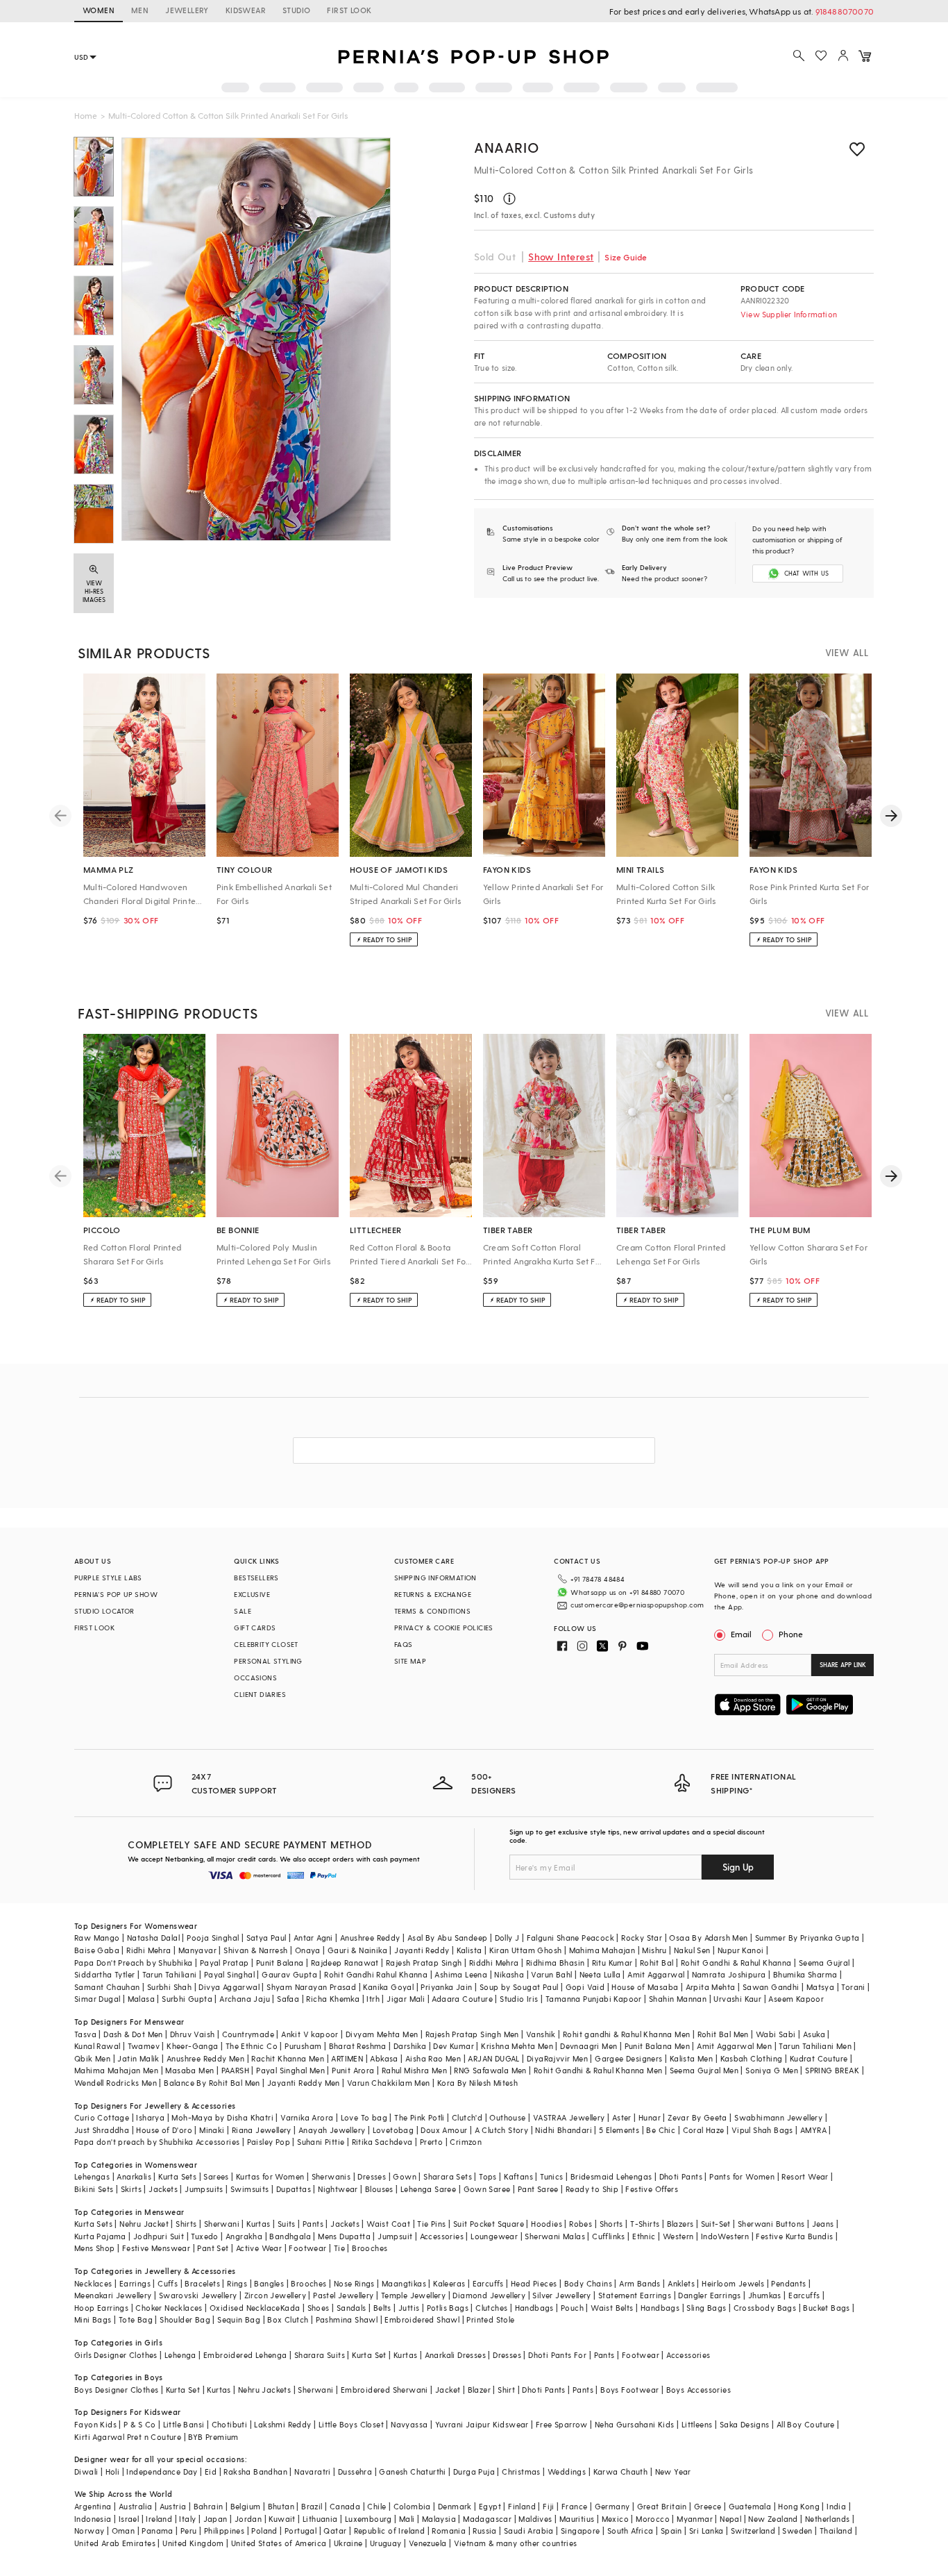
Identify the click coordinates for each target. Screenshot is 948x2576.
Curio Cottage (102, 2117)
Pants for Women (742, 2176)
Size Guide (626, 257)
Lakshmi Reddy (282, 2424)
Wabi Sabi (776, 2034)
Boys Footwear (629, 2390)
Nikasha (509, 1974)
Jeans (823, 2224)
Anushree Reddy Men (205, 2058)
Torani (853, 1987)
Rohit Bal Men (723, 2034)
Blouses (379, 2189)
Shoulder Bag (185, 2319)
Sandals (352, 2308)
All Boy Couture (806, 2424)
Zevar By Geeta (697, 2117)
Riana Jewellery (262, 2130)
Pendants (788, 2283)
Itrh (373, 1999)
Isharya (150, 2117)
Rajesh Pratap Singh (424, 1963)
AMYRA (813, 2130)
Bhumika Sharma (805, 1974)
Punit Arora (353, 2070)
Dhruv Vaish (192, 2034)
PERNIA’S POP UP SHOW (116, 1594)
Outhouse (507, 2117)
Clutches (491, 2308)
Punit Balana (280, 1963)
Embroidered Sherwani (384, 2390)
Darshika (410, 2046)
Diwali (86, 2472)
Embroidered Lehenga (245, 2355)
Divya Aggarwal (229, 1987)
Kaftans (518, 2176)
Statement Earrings (635, 2295)
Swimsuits (250, 2189)
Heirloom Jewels (733, 2283)
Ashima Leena (461, 1974)
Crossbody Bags (765, 2308)
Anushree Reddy (370, 1938)
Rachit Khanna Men (288, 2058)
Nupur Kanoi (740, 1950)
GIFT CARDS (255, 1628)
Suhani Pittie (321, 2142)
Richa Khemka (333, 1999)
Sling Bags (706, 2308)
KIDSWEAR (246, 10)
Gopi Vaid (585, 1987)
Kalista (469, 1950)
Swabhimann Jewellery (778, 2117)
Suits (287, 2224)
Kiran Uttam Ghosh (526, 1950)
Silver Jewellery (561, 2295)
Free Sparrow (562, 2424)
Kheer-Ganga (192, 2046)
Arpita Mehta (711, 1987)
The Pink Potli (420, 2117)
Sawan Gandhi (771, 1987)
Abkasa (384, 2058)
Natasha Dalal (153, 1938)
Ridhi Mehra (149, 1950)
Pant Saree (538, 2189)
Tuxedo (204, 2236)
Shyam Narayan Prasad (311, 1987)
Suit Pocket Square (489, 2224)
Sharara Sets (448, 2176)
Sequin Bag (239, 2319)
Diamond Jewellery (489, 2295)
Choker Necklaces (169, 2308)
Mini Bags (93, 2319)
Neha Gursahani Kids (635, 2424)
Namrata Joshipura (729, 1974)
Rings (237, 2283)
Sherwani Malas (555, 2236)
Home (86, 115)
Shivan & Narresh (255, 1950)
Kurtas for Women (270, 2176)
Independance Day (162, 2472)
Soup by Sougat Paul (519, 1987)
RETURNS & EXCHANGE (433, 1594)
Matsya (820, 1987)
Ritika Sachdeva (382, 2142)
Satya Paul (266, 1938)
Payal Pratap (225, 1963)
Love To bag (364, 2117)
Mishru (654, 1950)
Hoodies (547, 2224)
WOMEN (99, 10)
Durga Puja (474, 2472)
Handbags (534, 2308)
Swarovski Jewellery (198, 2295)
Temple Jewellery (413, 2295)
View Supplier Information (789, 314)
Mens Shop (95, 2248)
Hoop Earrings (101, 2308)
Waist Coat (388, 2224)
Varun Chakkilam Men (389, 2083)
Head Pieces (534, 2283)
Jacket (448, 2390)
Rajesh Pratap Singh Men (472, 2034)
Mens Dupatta (344, 2236)
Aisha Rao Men (433, 2058)
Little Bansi (184, 2424)
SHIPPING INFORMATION (435, 1578)
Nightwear (338, 2189)
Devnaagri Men (589, 2046)
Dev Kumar (454, 2046)
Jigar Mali (406, 1999)
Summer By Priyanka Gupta (807, 1938)
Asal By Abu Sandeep (448, 1938)
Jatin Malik (138, 2058)
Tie (339, 2248)
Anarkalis (134, 2176)
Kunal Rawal (97, 2046)
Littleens (697, 2424)
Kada (290, 2308)
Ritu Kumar (612, 1963)
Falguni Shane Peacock (570, 1938)
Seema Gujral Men (704, 2070)
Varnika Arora (307, 2117)
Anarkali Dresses (455, 2355)
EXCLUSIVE (252, 1594)
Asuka (814, 2034)
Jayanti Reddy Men (304, 2083)
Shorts (611, 2224)
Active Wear (259, 2248)
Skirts (131, 2189)
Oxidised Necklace (245, 2308)
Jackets (163, 2189)
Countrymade (248, 2034)
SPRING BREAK (832, 2070)
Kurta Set (369, 2355)
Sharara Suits (320, 2355)
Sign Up (738, 1867)
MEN (140, 10)
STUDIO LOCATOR (104, 1611)
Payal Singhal (229, 1974)
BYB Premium (213, 2437)
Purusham (303, 2046)
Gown (405, 2176)
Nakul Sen (692, 1950)
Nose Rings (354, 2283)
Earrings (135, 2283)
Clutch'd (467, 2117)
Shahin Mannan (678, 1999)
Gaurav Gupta (289, 1974)
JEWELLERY (187, 10)
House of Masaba (645, 1987)
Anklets (681, 2283)
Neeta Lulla (600, 1974)
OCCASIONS (255, 1678)
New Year (673, 2472)
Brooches (370, 2248)
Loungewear (494, 2236)
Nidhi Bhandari (564, 2130)
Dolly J (507, 1938)
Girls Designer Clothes (116, 2355)
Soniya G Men (772, 2070)
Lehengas (92, 2176)
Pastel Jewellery (343, 2295)
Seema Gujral (824, 1963)
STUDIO (296, 10)
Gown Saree (487, 2189)
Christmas (521, 2472)
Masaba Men (189, 2070)
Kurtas (258, 2224)
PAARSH (235, 2070)
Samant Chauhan (107, 1987)
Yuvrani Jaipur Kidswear (482, 2424)
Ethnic (644, 2236)
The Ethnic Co (252, 2046)
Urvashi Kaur (737, 1999)
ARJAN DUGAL (493, 2058)
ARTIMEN (347, 2058)
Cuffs (168, 2283)
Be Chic (661, 2130)
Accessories (442, 2236)
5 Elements (619, 2130)
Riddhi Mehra (494, 1963)
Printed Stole (490, 2319)
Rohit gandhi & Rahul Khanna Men (626, 2034)
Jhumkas (765, 2295)
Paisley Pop (269, 2142)
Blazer (479, 2390)
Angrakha (244, 2236)
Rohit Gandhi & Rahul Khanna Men (598, 2070)
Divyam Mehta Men (382, 2034)
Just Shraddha (102, 2130)
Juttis (409, 2308)
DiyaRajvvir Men (557, 2058)
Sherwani (222, 2224)
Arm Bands (640, 2283)
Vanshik (541, 2034)
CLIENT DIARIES (260, 1694)
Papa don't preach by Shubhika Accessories (157, 2142)
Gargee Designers (628, 2058)
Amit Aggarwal (656, 1974)
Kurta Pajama (100, 2236)
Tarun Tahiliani (170, 1974)
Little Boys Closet (351, 2424)
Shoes (319, 2308)
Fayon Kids (95, 2424)
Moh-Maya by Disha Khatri (222, 2117)
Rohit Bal (657, 1963)
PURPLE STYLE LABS (108, 1578)
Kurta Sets (177, 2176)
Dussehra (355, 2472)
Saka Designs (745, 2424)
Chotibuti (230, 2424)
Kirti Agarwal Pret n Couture (128, 2437)
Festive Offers (652, 2189)
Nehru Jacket (144, 2224)
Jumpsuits (204, 2189)
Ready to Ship (592, 2189)
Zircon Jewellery (275, 2295)
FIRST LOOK (349, 10)
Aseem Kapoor (796, 1999)
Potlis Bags (448, 2308)
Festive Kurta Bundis (794, 2236)
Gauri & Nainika (357, 1950)
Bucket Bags (826, 2308)
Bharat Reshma (358, 2046)
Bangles (269, 2283)
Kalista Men (691, 2058)
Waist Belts (612, 2308)
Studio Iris (519, 1999)
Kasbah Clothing (752, 2058)
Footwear (307, 2248)
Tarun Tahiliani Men (815, 2046)
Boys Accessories (699, 2390)
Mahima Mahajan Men (116, 2070)
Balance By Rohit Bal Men (212, 2083)
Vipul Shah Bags (762, 2130)
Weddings (567, 2472)
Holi (113, 2472)
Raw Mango (97, 1938)
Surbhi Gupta (187, 1999)
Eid (211, 2472)
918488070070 (845, 11)
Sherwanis (331, 2176)
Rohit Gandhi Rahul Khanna (376, 1974)
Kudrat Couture (819, 2058)
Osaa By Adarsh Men (708, 1938)
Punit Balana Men (657, 2046)
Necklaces (93, 2283)
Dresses (372, 2176)
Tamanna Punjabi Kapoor (594, 1999)
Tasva (85, 2034)
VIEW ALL (847, 652)
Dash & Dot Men (133, 2034)
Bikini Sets (94, 2189)
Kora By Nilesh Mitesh (477, 2083)
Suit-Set (716, 2224)
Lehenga (180, 2355)
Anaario (506, 147)
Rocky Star (642, 1938)
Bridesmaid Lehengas (611, 2176)
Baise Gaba (97, 1950)
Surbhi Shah (169, 1987)
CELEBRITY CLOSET (266, 1644)
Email (741, 1634)
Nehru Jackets (264, 2390)
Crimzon (466, 2142)
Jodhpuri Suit (159, 2236)
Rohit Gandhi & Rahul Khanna (736, 1963)
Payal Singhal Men (290, 2070)
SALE (243, 1611)
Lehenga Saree (428, 2189)
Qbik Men (92, 2058)
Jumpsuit (395, 2236)
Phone (791, 1634)
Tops (488, 2176)
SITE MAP (410, 1661)
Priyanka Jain (446, 1987)
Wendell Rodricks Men (116, 2083)
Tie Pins (431, 2224)
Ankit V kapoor (310, 2034)
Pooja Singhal (213, 1938)
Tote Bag (136, 2319)
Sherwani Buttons (771, 2224)
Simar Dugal (97, 1999)
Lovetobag (393, 2130)
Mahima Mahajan (602, 1950)
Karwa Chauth (621, 2472)
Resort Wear (805, 2176)
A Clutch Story (502, 2130)
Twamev (144, 2046)
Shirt (506, 2390)
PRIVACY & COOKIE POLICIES (444, 1628)
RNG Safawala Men (490, 2070)
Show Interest (561, 257)
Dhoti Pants (681, 2176)
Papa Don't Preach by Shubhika (134, 1963)
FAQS (404, 1644)
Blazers (680, 2224)
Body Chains (588, 2283)
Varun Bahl (551, 1974)
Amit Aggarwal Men (734, 2046)
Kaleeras (449, 2283)
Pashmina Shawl (347, 2319)
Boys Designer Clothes (116, 2390)
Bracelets (202, 2283)
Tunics (551, 2176)
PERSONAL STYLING (268, 1661)
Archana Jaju (245, 1999)
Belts (382, 2308)
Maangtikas (404, 2283)
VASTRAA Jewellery (569, 2117)
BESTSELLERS (256, 1578)
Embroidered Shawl (422, 2319)
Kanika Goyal (388, 1987)
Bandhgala (290, 2236)
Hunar (650, 2117)
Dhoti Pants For (557, 2355)
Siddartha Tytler (104, 1974)
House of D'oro (164, 2130)
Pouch (572, 2308)
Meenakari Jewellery (113, 2295)
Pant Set (213, 2248)
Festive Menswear (156, 2248)
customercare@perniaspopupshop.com (637, 1605)
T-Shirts (645, 2224)
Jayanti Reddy (422, 1950)
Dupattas (294, 2189)
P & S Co (139, 2424)
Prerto (431, 2142)
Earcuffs (488, 2283)
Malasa (141, 1999)
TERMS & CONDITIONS (432, 1611)
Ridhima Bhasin (556, 1963)
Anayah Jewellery (332, 2130)
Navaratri (313, 2472)
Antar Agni (313, 1938)
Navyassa (409, 2424)
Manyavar (197, 1950)
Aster (622, 2117)
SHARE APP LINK (843, 1665)
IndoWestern (725, 2236)
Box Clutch (288, 2319)
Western (678, 2236)
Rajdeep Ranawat (345, 1963)
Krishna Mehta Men (517, 2046)
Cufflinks (609, 2236)
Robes (581, 2224)
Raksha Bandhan (255, 2472)
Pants (313, 2224)
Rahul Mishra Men (414, 2070)
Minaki (212, 2130)
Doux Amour (444, 2130)
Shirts (186, 2224)
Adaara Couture (462, 1999)
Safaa (288, 1999)
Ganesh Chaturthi (412, 2472)
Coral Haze (704, 2130)
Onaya (308, 1950)
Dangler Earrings (709, 2295)
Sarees (216, 2176)
